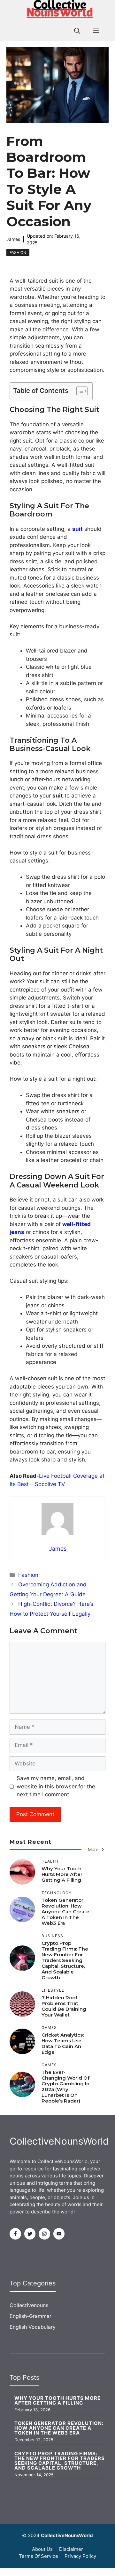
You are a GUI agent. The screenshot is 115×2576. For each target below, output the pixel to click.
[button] (77, 31)
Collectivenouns (29, 2305)
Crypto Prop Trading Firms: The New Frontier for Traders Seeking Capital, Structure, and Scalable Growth (65, 1960)
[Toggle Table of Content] (79, 391)
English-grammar (31, 2316)
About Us (42, 2549)
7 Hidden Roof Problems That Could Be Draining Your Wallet (64, 2006)
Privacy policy (80, 2556)
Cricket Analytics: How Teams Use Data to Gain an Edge (63, 2043)
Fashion (18, 253)
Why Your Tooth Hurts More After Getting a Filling (62, 1874)
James (13, 239)
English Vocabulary (33, 2327)
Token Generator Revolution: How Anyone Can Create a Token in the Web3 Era (65, 1912)
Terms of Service (38, 2556)
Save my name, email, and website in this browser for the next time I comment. (56, 1786)
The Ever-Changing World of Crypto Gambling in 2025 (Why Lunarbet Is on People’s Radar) (65, 2086)
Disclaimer (71, 2549)
